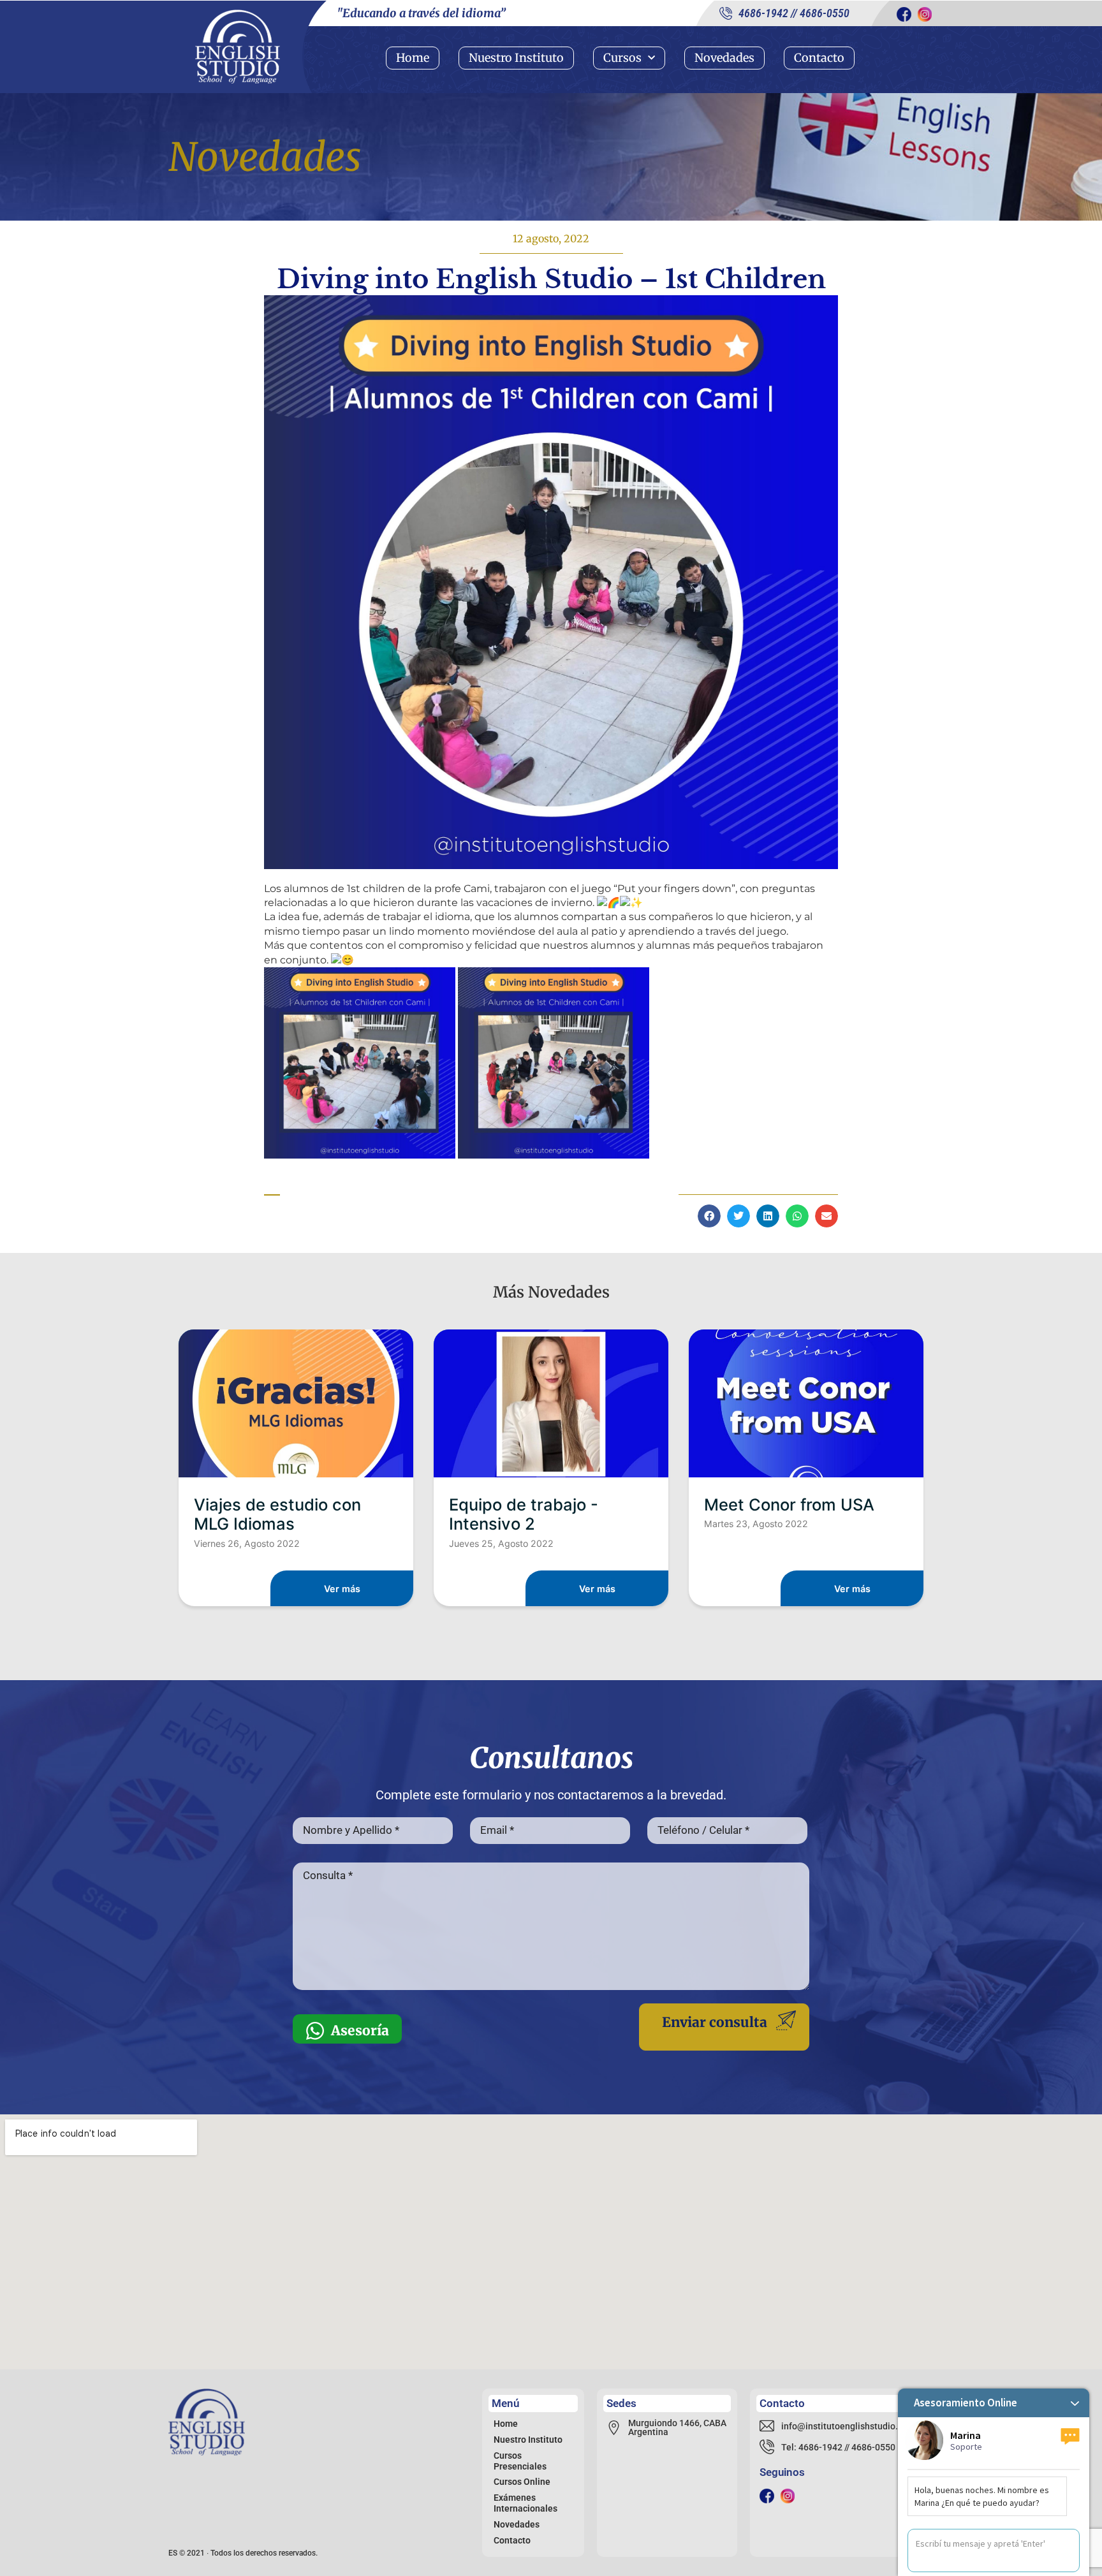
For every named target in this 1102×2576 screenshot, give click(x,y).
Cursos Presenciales (520, 2461)
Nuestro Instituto (516, 58)
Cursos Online (522, 2482)
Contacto (819, 58)
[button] (709, 1216)
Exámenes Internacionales (525, 2503)
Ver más (342, 1589)
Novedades (724, 58)
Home (413, 58)
